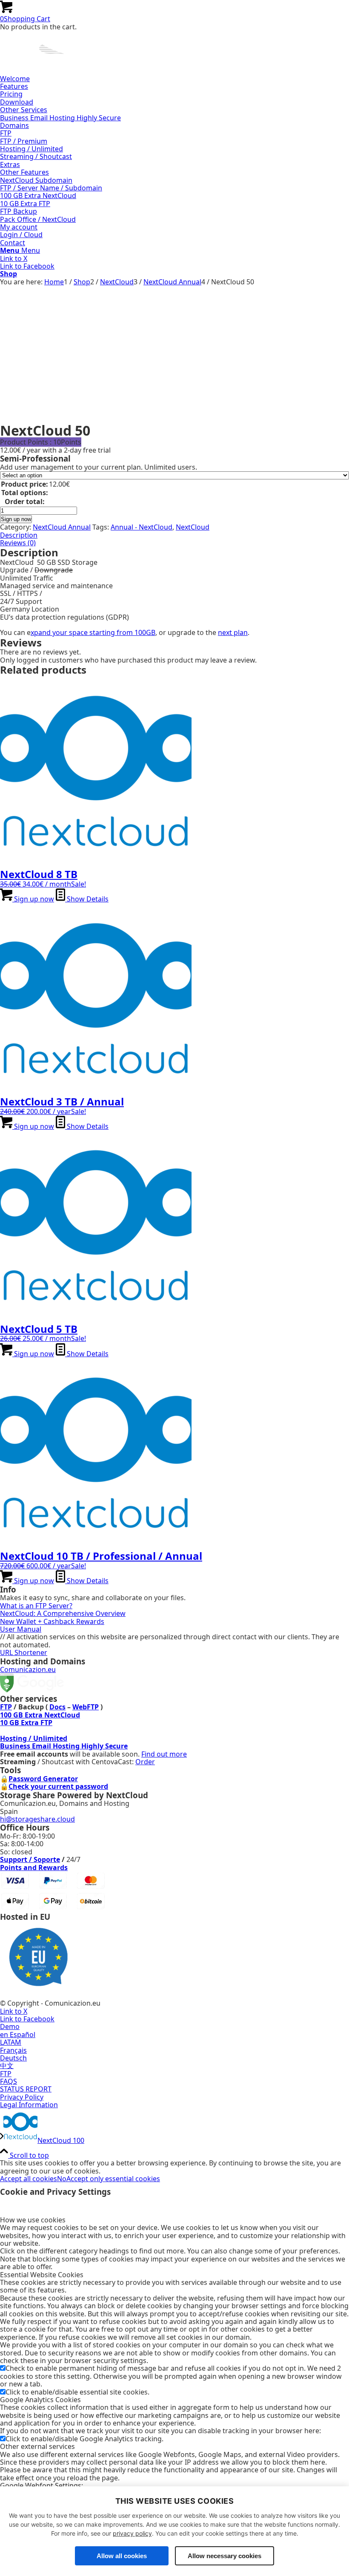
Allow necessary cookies (225, 2556)
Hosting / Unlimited (34, 1738)
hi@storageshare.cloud (37, 1819)
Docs (57, 1707)
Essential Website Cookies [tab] (42, 2275)
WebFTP (86, 1707)
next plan (233, 632)
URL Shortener (24, 1652)
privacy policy (132, 2533)
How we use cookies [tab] (33, 2220)
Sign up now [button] (33, 899)
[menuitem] (174, 79)
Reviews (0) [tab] (18, 543)
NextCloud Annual (62, 527)
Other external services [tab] (37, 2446)
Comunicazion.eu (28, 1669)
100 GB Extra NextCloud (40, 1715)
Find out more (164, 1754)
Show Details (87, 899)
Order (145, 1762)
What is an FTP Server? (36, 1606)
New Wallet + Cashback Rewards (52, 1621)
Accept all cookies (29, 2179)
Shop (9, 274)
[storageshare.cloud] (64, 71)
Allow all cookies (122, 2556)
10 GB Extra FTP (26, 1723)
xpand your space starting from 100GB (93, 632)
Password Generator (43, 1779)
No (62, 2179)
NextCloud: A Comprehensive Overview (63, 1613)
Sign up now (16, 519)
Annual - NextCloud (142, 527)
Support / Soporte (30, 1859)
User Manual (21, 1629)
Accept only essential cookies (113, 2179)
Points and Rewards (34, 1868)
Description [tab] (19, 535)
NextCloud (193, 527)
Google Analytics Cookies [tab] (40, 2400)
